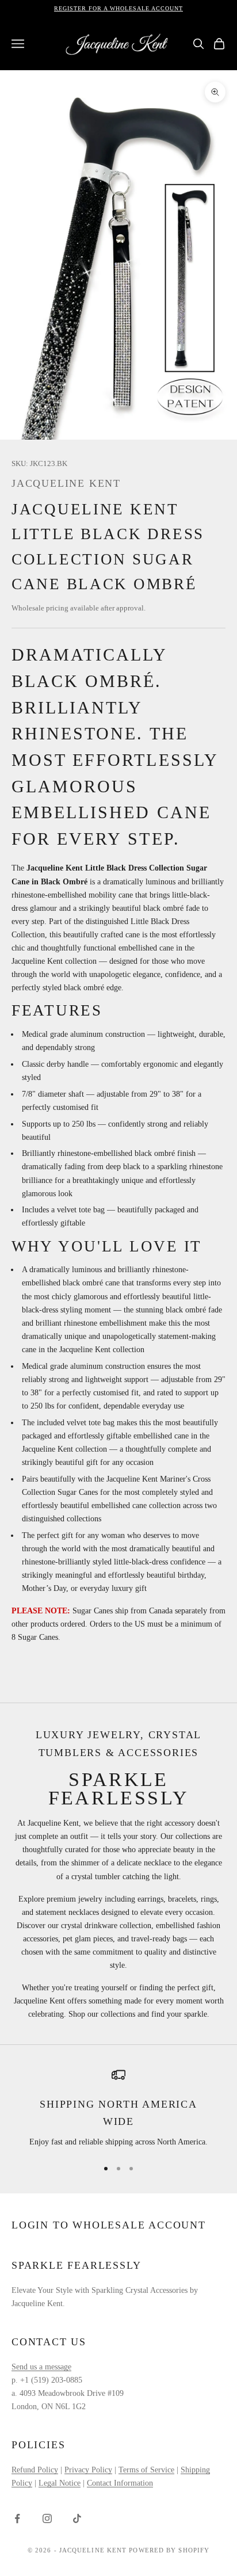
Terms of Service (146, 2470)
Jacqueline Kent (66, 483)
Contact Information (120, 2483)
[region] (118, 2108)
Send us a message (41, 2367)
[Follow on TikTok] (77, 2518)
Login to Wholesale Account (109, 2225)
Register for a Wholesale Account (118, 8)
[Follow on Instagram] (47, 2518)
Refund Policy (35, 2470)
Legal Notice (60, 2483)
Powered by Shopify (169, 2550)
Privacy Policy (88, 2470)
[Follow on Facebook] (17, 2518)
